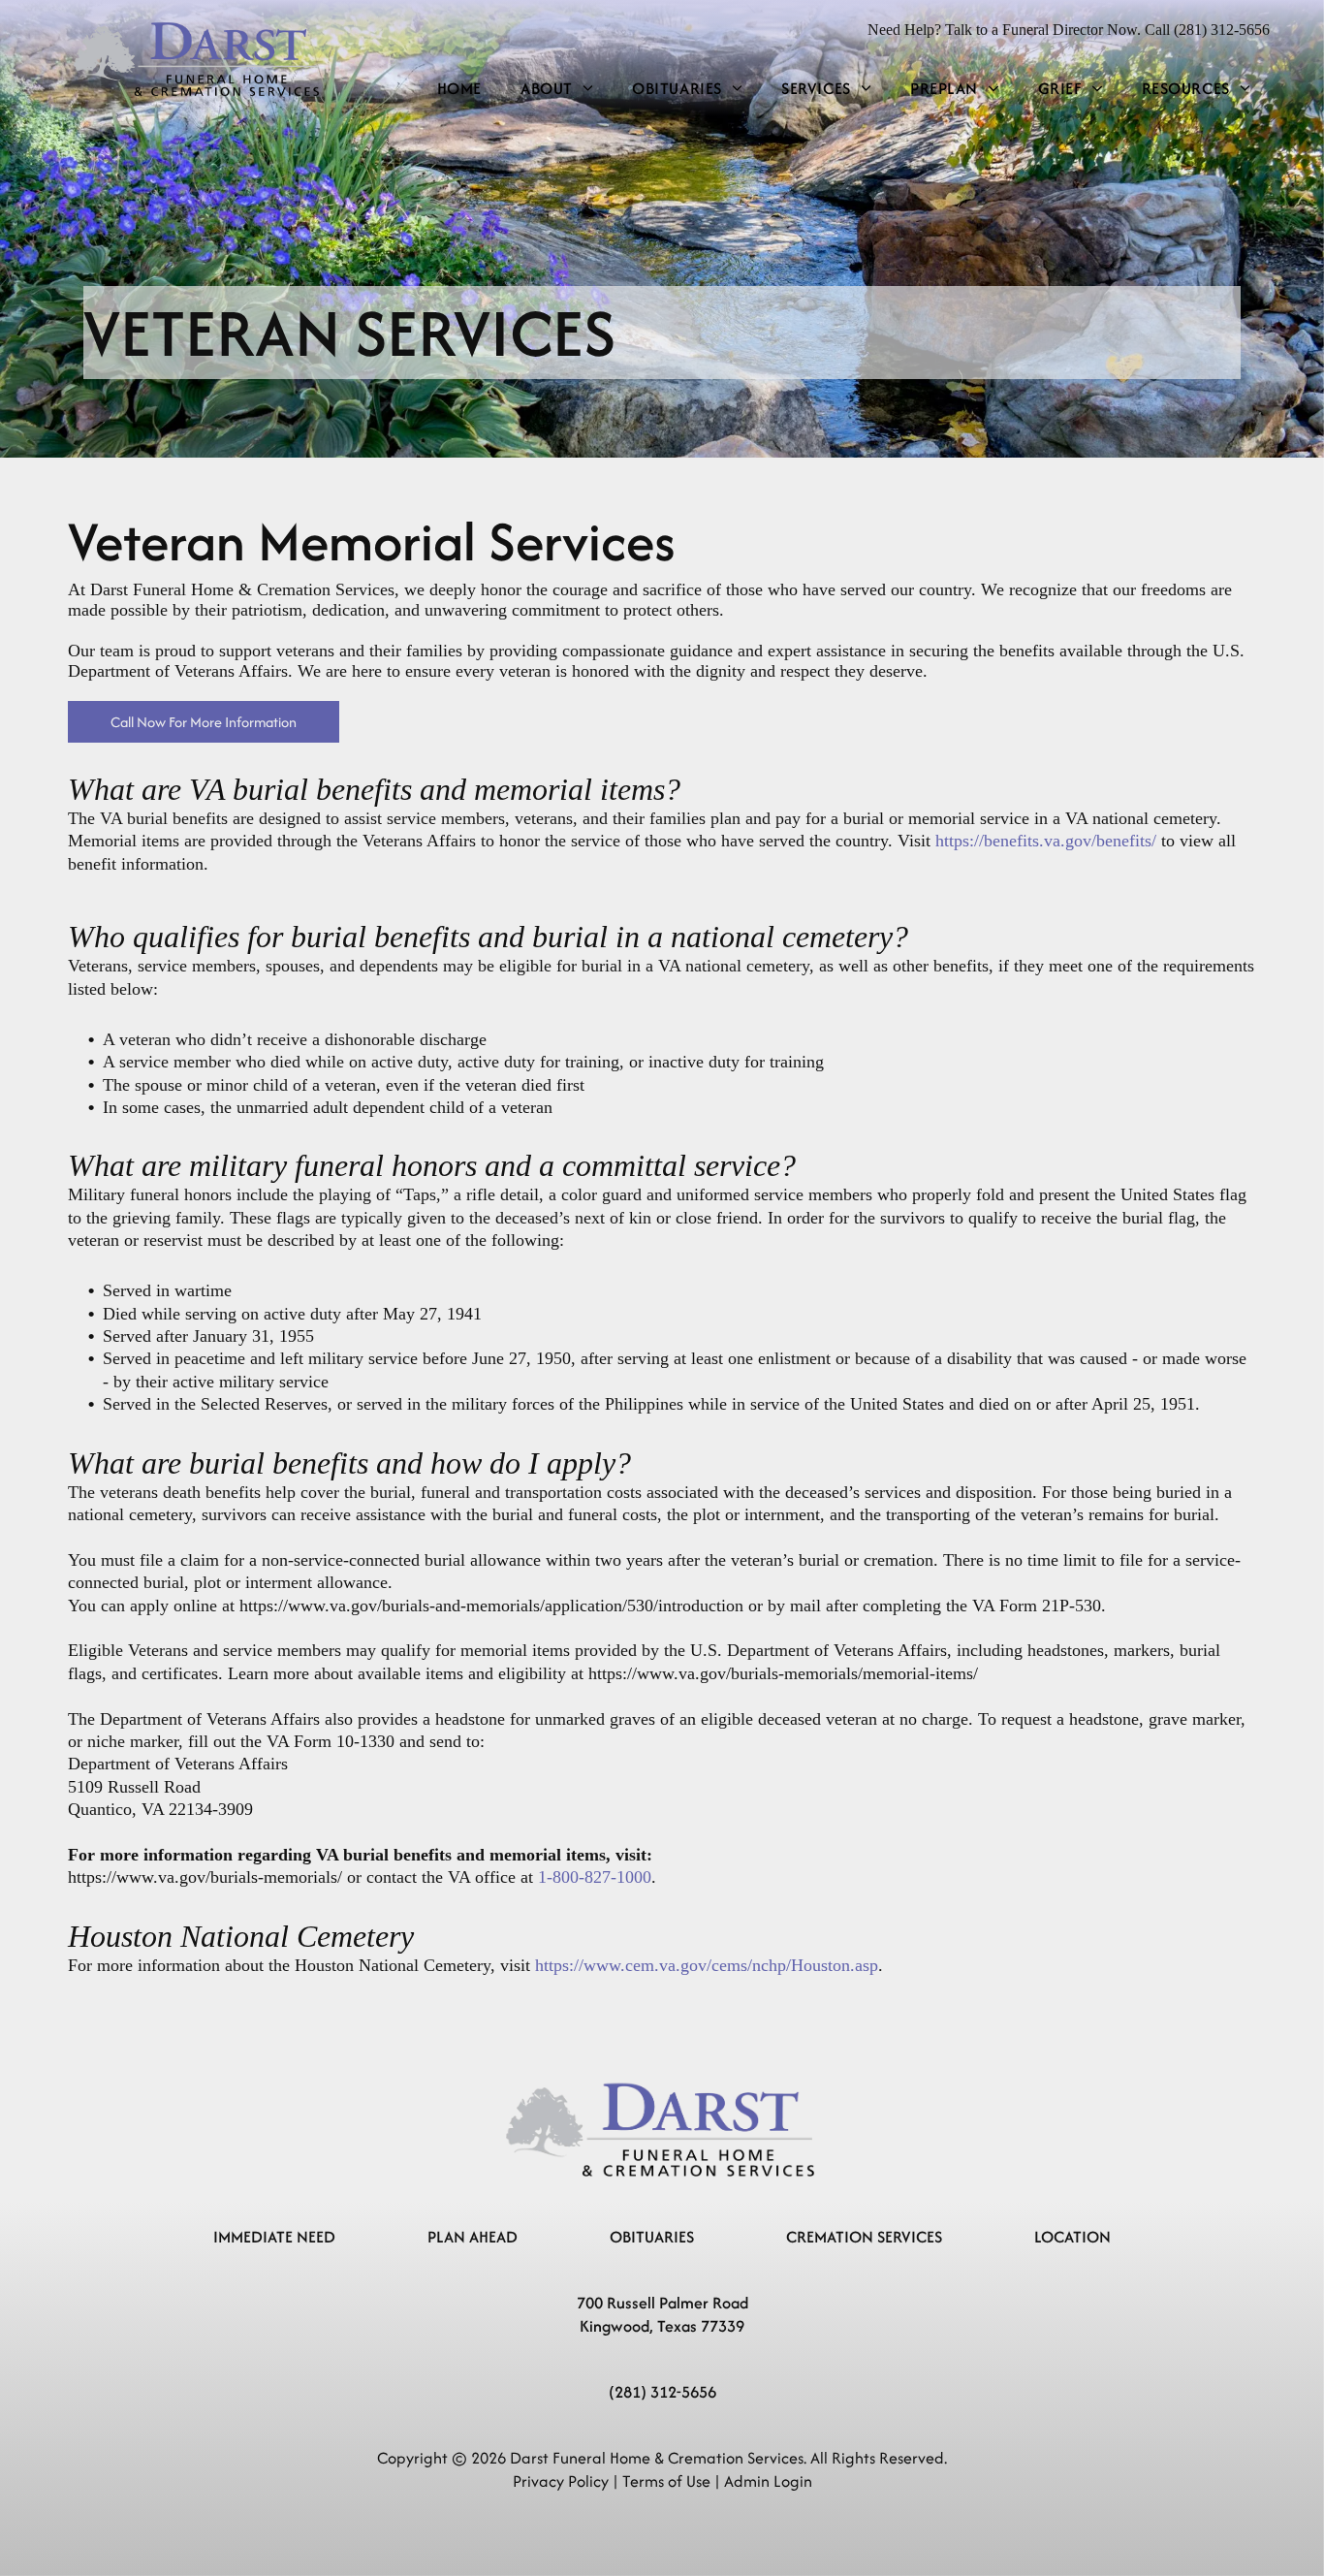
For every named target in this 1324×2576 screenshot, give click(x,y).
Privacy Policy (561, 2481)
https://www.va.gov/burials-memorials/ (205, 1877)
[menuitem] (459, 89)
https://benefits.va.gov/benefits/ (1046, 841)
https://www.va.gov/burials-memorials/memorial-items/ (783, 1673)
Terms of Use (666, 2481)
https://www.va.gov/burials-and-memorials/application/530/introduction (491, 1606)
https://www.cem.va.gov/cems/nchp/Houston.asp (707, 1965)
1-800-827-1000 (595, 1877)
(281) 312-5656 (662, 2392)
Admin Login (768, 2481)
